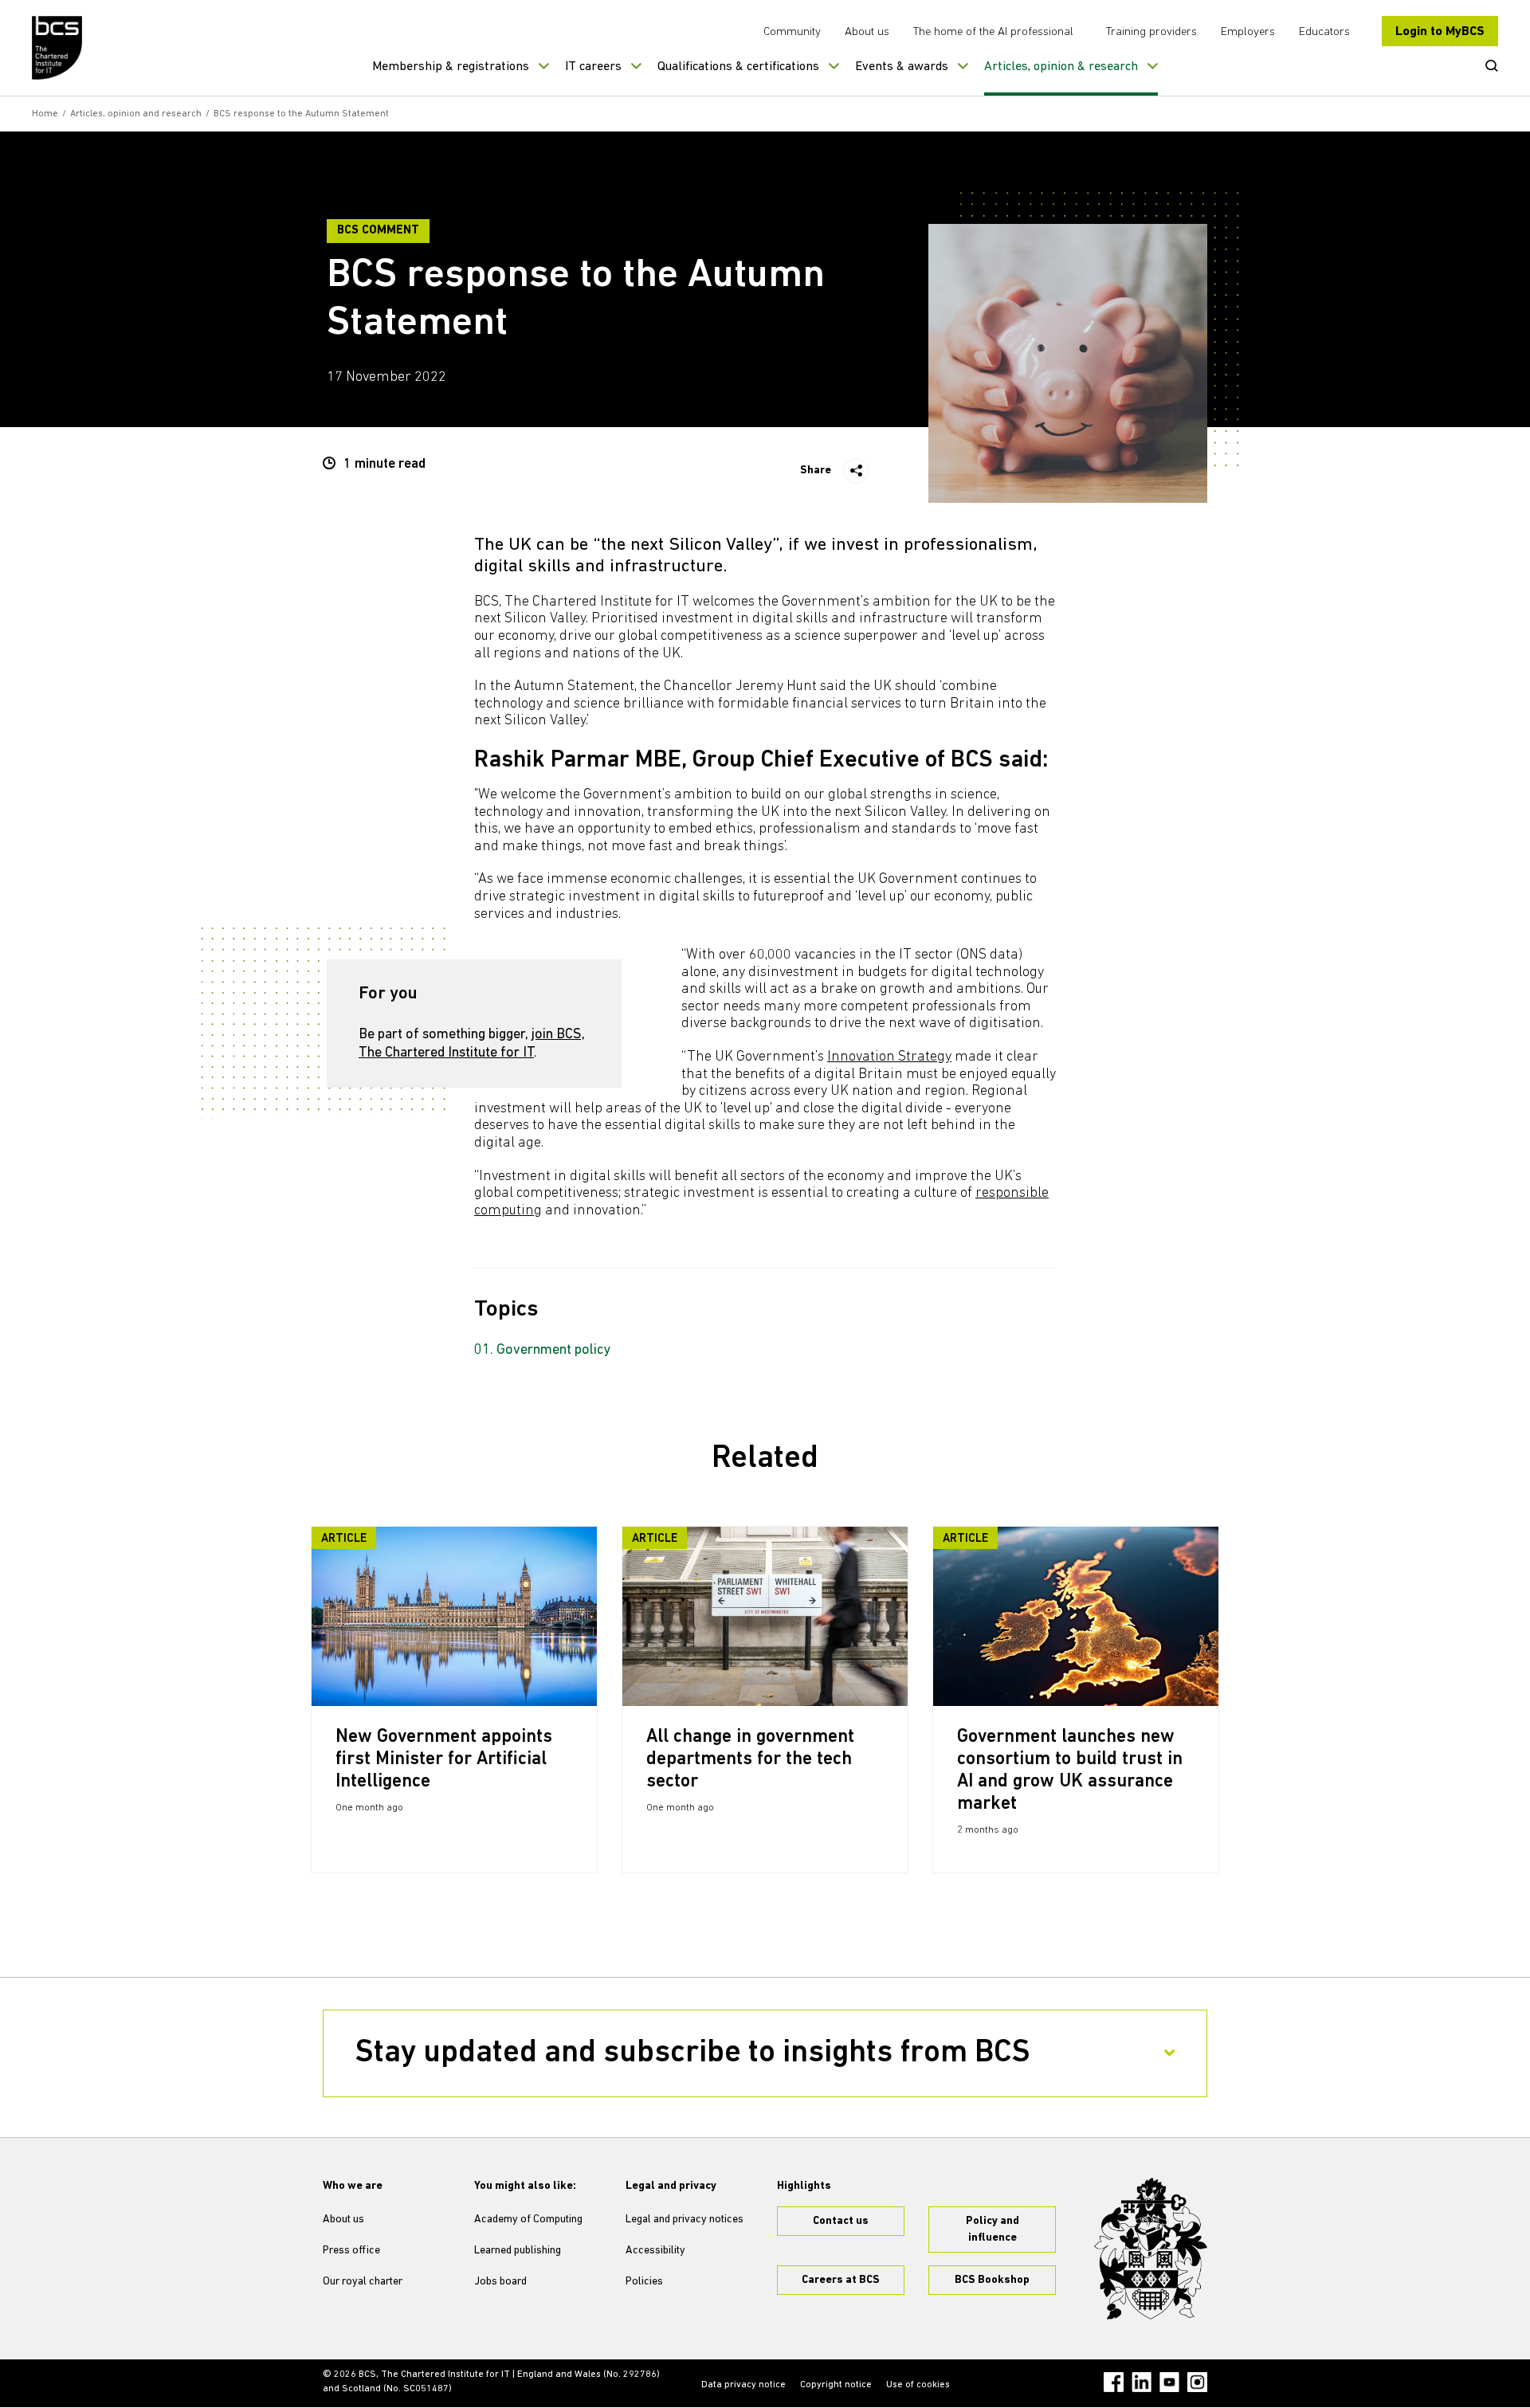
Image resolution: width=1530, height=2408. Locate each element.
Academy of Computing (528, 2220)
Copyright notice (836, 2385)
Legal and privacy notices (685, 2220)
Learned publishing (518, 2251)
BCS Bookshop (992, 2280)
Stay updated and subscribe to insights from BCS (693, 2053)
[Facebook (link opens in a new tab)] (1114, 2382)
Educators (1324, 32)
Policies (644, 2282)
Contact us (841, 2221)
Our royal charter (363, 2282)
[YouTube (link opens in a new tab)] (1169, 2382)
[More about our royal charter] (1151, 2249)
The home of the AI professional (993, 32)
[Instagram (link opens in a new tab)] (1197, 2382)
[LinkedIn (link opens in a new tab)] (1142, 2382)
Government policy (554, 1351)
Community (792, 32)
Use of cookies (918, 2385)
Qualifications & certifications (738, 67)
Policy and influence (993, 2230)
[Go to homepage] (58, 48)
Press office (351, 2251)
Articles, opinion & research (1061, 67)
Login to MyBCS (1440, 32)
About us (867, 32)
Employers (1248, 32)
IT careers (593, 67)
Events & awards (902, 67)
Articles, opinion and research (136, 114)
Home (45, 114)
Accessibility (655, 2251)
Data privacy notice (743, 2385)
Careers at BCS (841, 2280)
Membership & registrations (451, 67)
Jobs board (500, 2282)
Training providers (1151, 32)
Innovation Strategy (889, 1057)
